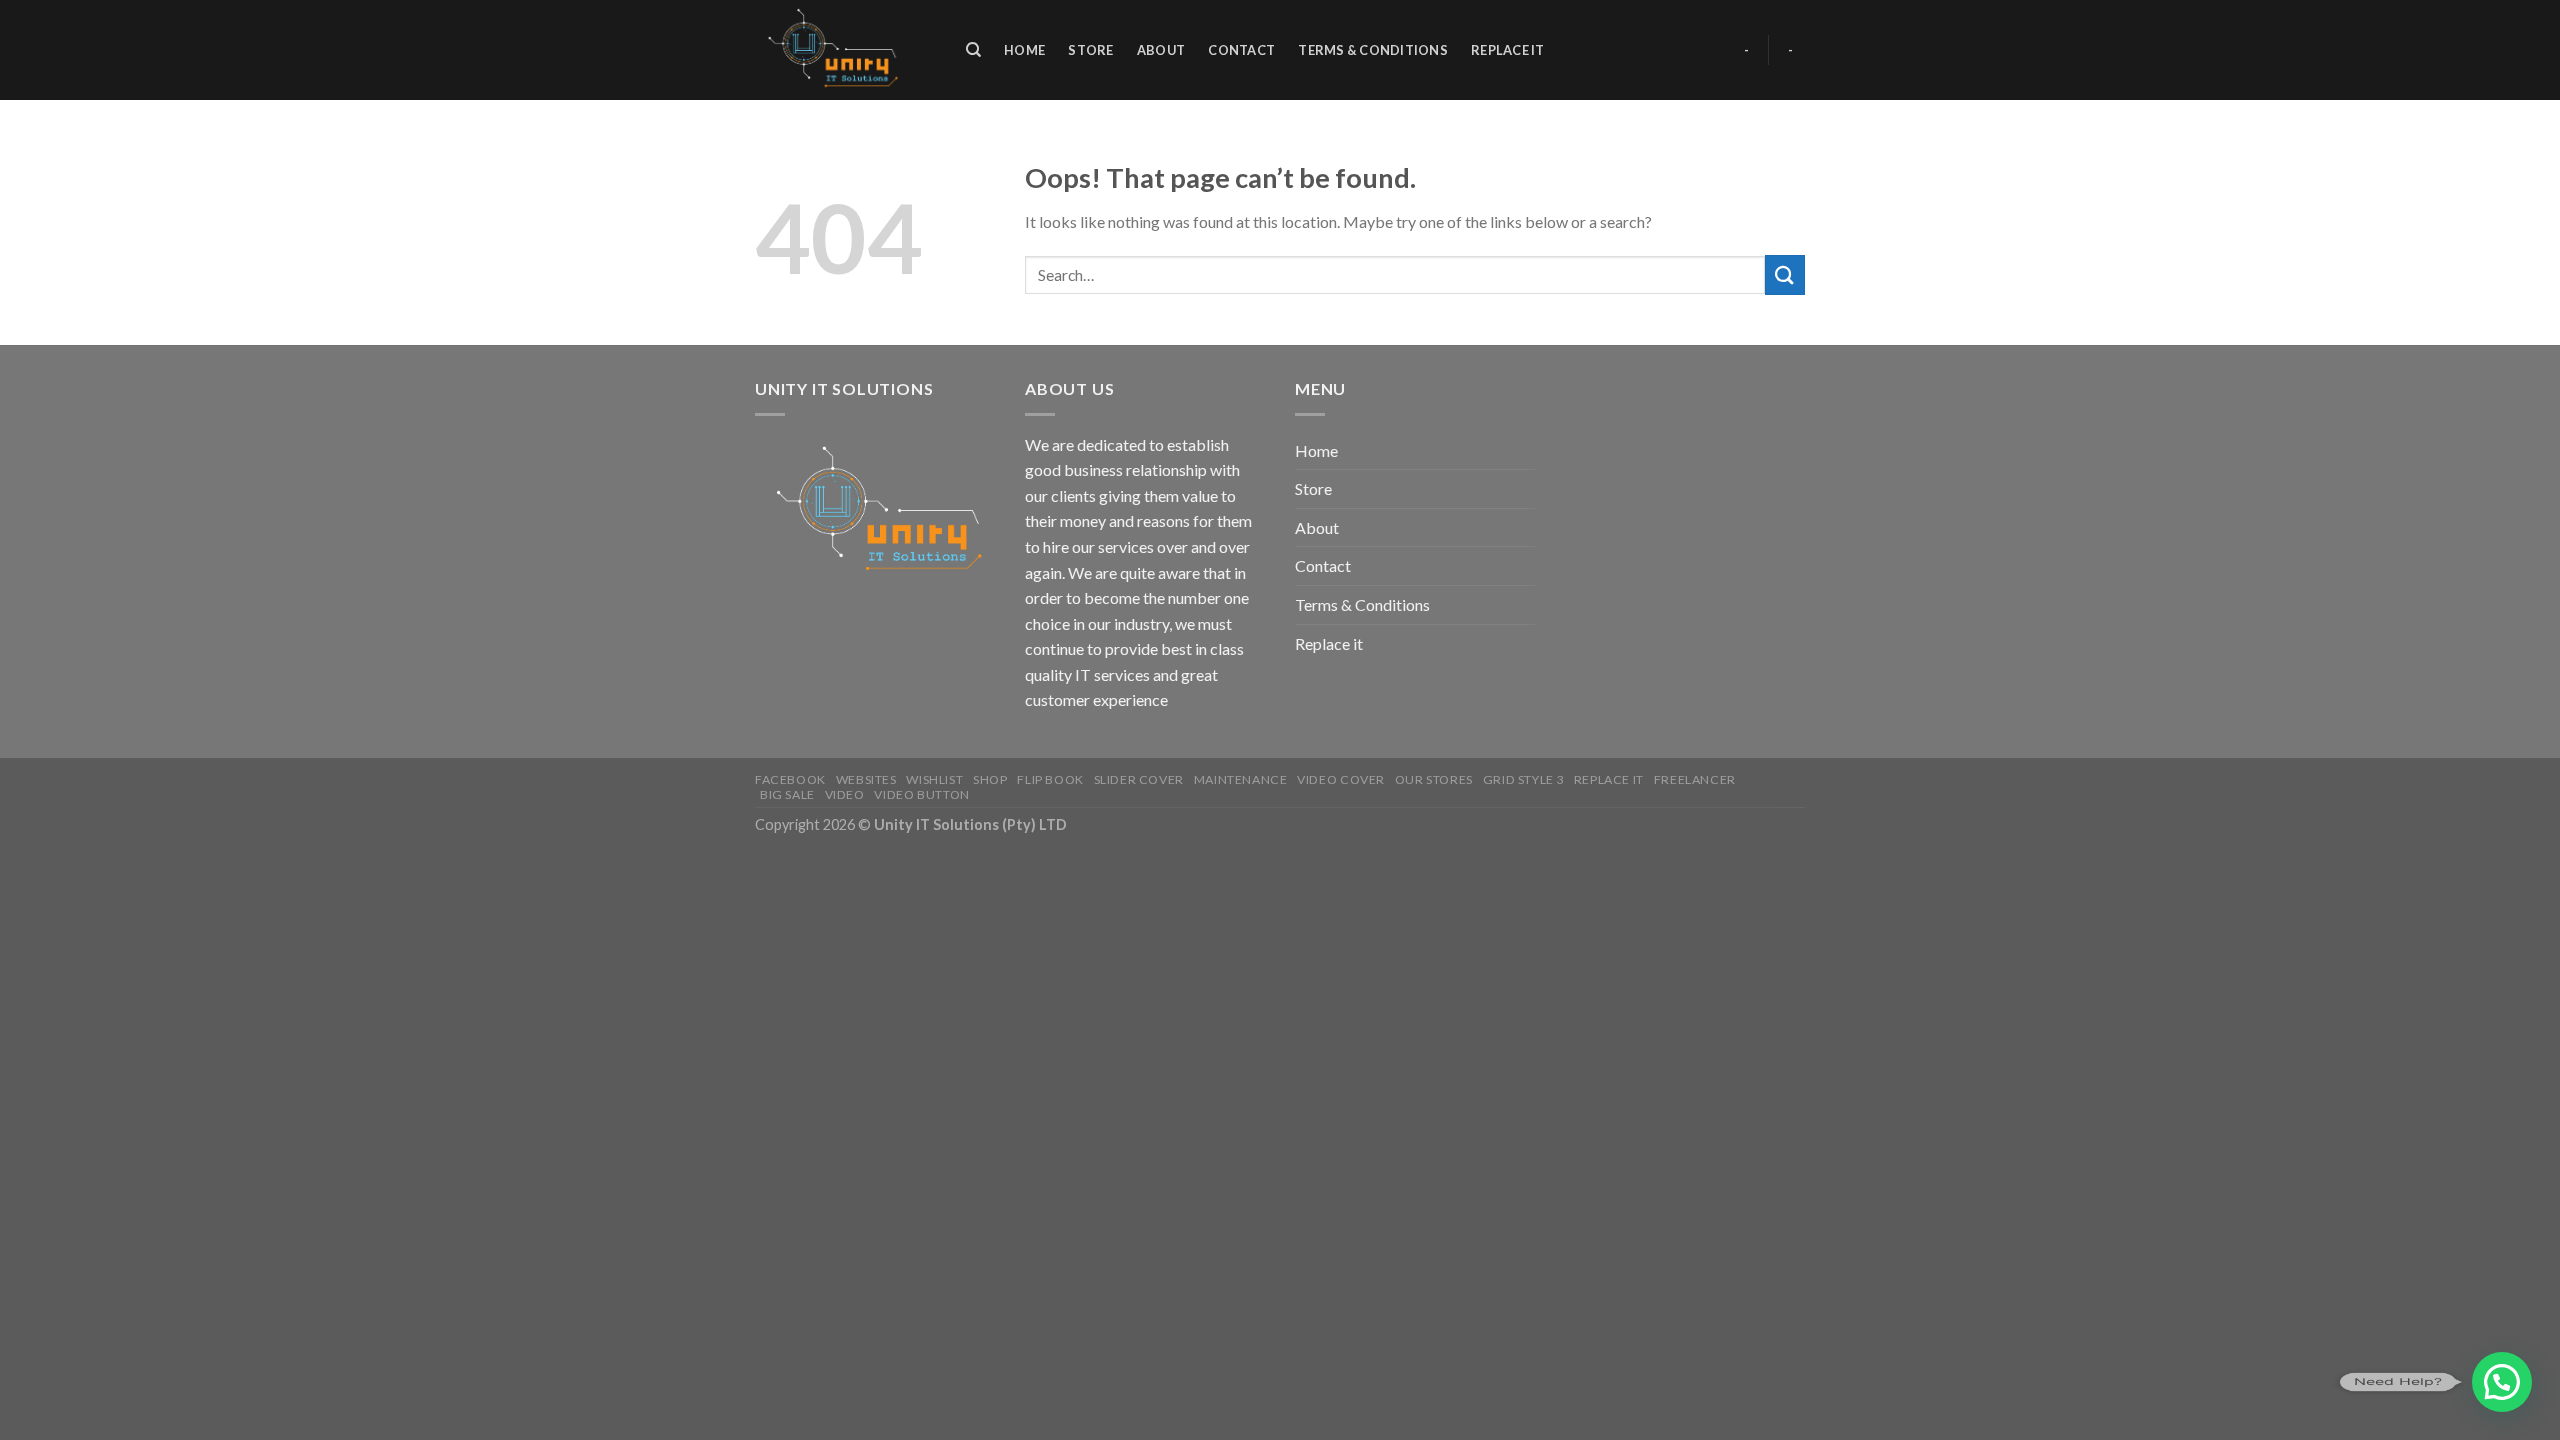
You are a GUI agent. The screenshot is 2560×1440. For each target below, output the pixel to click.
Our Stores (1434, 779)
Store (1090, 50)
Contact (1241, 50)
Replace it (1508, 50)
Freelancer (1695, 779)
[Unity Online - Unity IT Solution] (839, 50)
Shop (990, 779)
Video (845, 794)
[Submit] (1785, 274)
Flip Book (1050, 779)
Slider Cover (1139, 779)
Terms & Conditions (1373, 50)
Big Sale (787, 794)
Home (1024, 50)
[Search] (973, 50)
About (1161, 50)
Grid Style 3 (1523, 779)
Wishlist (934, 779)
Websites (866, 779)
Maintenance (1241, 779)
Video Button (921, 794)
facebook (790, 779)
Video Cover (1341, 779)
